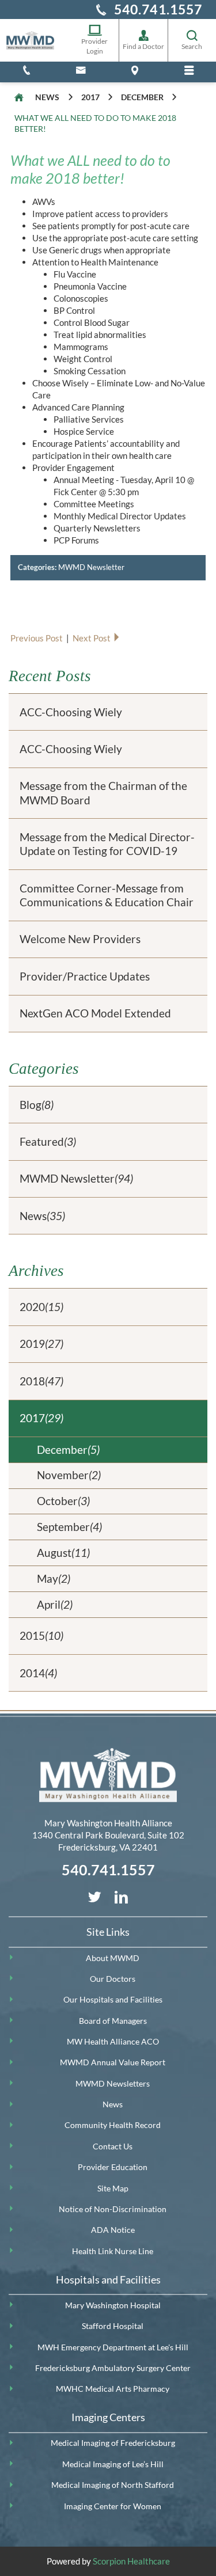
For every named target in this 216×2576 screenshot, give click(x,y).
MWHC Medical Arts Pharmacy (113, 2389)
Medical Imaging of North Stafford (113, 2485)
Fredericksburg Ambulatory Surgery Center (113, 2368)
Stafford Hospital (113, 2326)
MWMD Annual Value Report (113, 2062)
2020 (41, 1307)
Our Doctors (113, 1979)
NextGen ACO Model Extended (95, 1013)
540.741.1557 (158, 9)
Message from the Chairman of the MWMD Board (103, 793)
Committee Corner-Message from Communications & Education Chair (107, 895)
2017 (90, 97)
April (55, 1604)
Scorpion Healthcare (131, 2561)
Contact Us (113, 2146)
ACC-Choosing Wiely (71, 712)
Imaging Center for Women (113, 2506)
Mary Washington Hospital (113, 2305)
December (142, 97)
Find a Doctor (143, 46)
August (63, 1553)
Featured (48, 1141)
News (47, 97)
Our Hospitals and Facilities (113, 2000)
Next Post (92, 638)
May (54, 1578)
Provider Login (94, 46)
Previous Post (37, 638)
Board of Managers (113, 2021)
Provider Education (113, 2167)
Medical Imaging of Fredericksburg (113, 2443)
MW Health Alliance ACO (113, 2042)
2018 (41, 1381)
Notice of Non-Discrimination (113, 2209)
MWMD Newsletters (113, 2084)
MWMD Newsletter (91, 567)
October (63, 1501)
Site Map (113, 2189)
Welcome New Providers (80, 939)
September (69, 1527)
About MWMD (113, 1958)
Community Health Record (113, 2125)
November (69, 1475)
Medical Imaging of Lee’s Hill (113, 2464)
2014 (38, 1673)
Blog (37, 1105)
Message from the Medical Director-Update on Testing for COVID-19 (107, 844)
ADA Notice (113, 2230)
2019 (41, 1344)
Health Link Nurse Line (113, 2251)
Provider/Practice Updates (85, 976)
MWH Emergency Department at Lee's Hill (113, 2347)
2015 (41, 1635)
